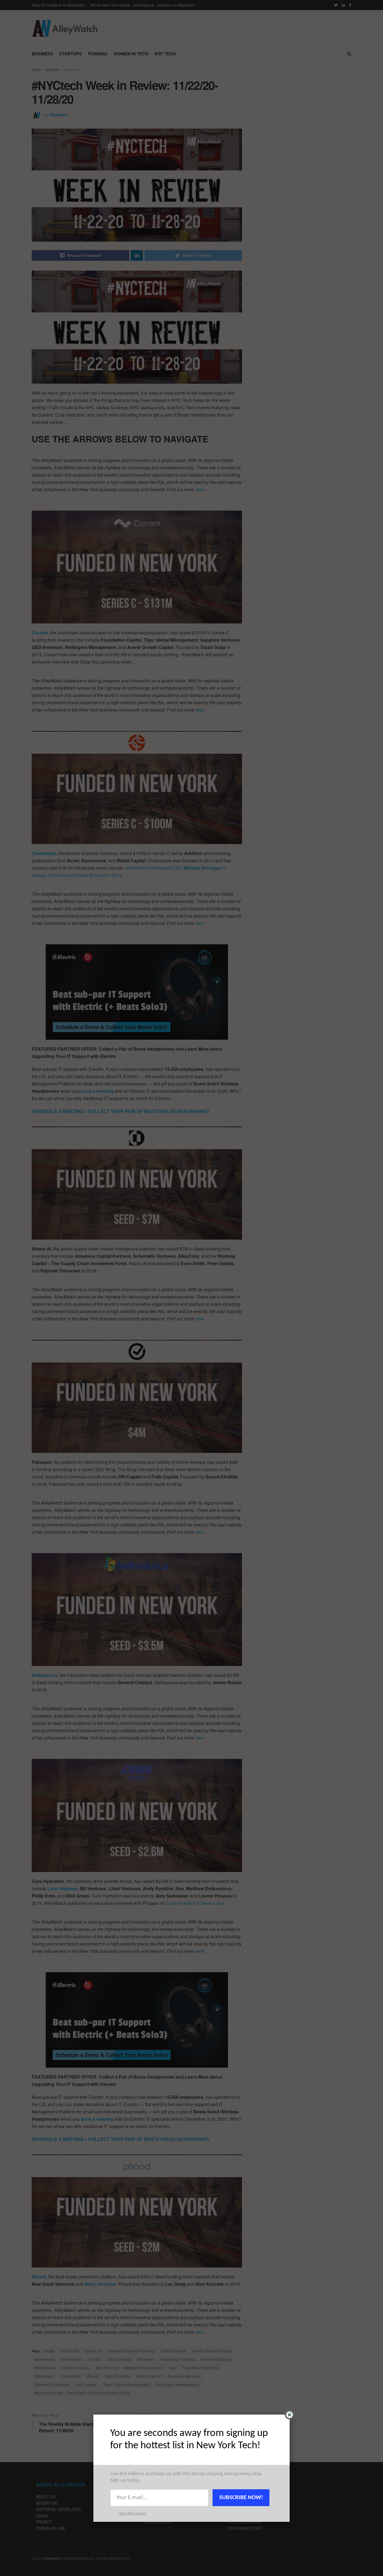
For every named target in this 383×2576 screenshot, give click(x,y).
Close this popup (132, 2514)
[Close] (289, 2415)
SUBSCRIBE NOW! (241, 2498)
